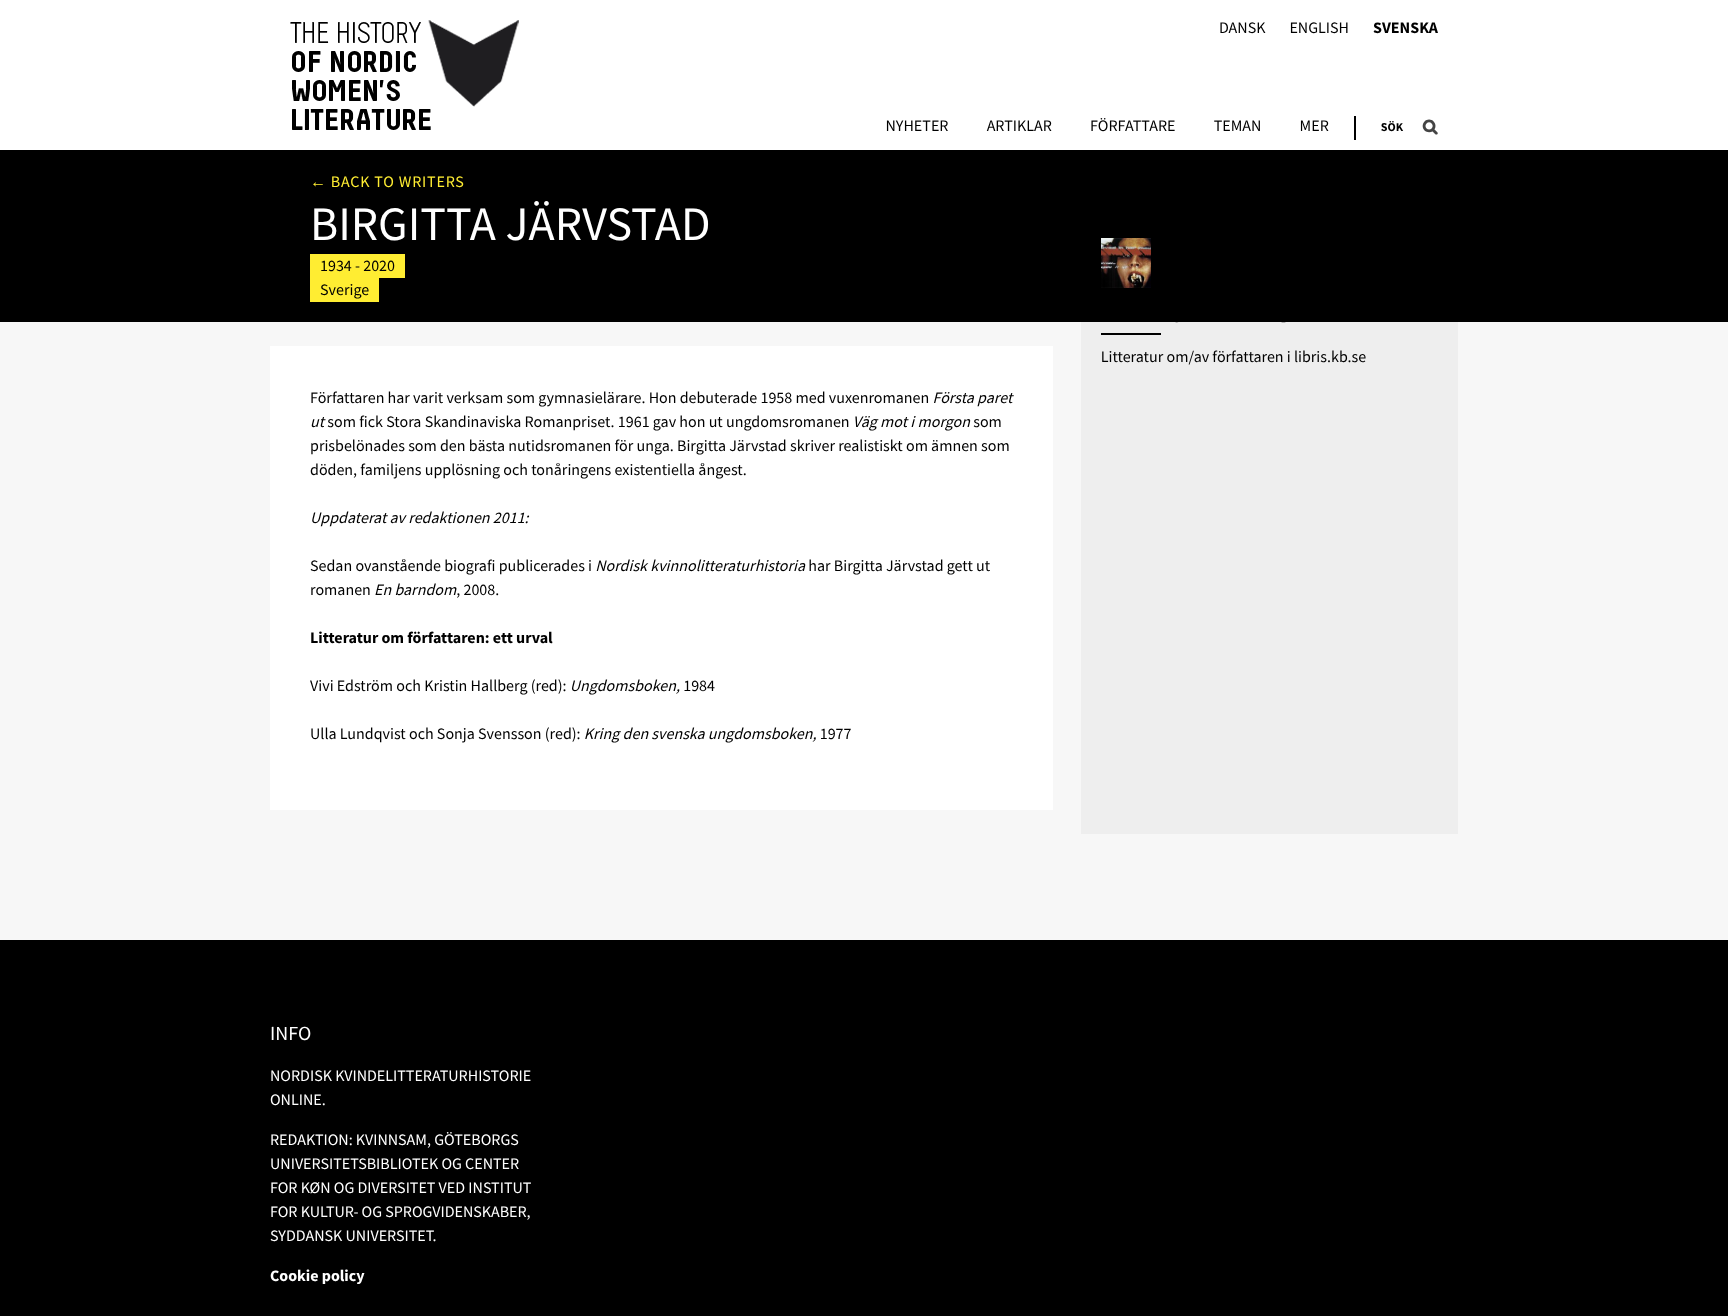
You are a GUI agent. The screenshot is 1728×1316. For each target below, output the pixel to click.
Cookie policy (317, 1276)
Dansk (1242, 28)
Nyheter (916, 127)
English (1319, 28)
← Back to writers (387, 182)
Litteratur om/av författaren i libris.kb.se (1234, 357)
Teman (1238, 127)
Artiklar (1019, 127)
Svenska (1405, 28)
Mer (1314, 127)
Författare (1132, 127)
